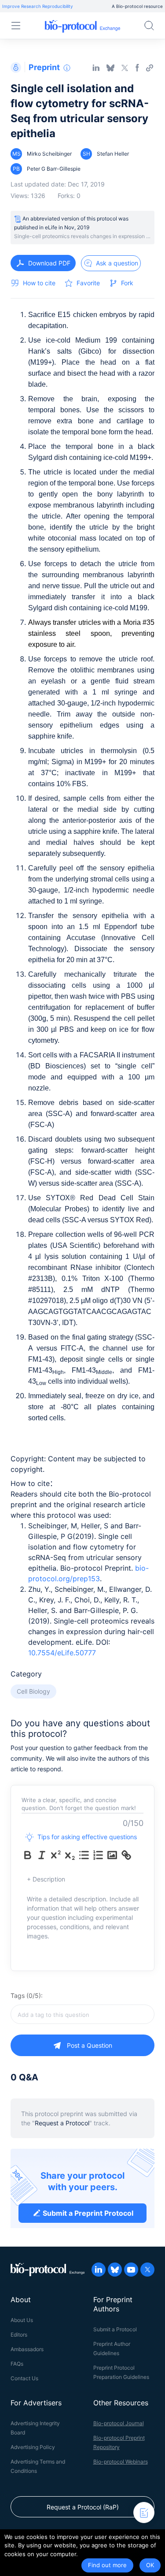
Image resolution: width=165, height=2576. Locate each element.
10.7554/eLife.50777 (62, 1653)
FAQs (17, 2364)
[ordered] (98, 1855)
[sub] (70, 1855)
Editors (19, 2335)
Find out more (107, 2565)
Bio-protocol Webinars (121, 2462)
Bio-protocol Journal (119, 2423)
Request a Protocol (62, 2123)
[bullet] (84, 1855)
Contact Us (24, 2378)
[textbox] (82, 2014)
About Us (22, 2320)
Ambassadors (27, 2349)
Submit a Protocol (115, 2329)
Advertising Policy (33, 2447)
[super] (56, 1855)
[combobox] (82, 2014)
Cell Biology (33, 1691)
